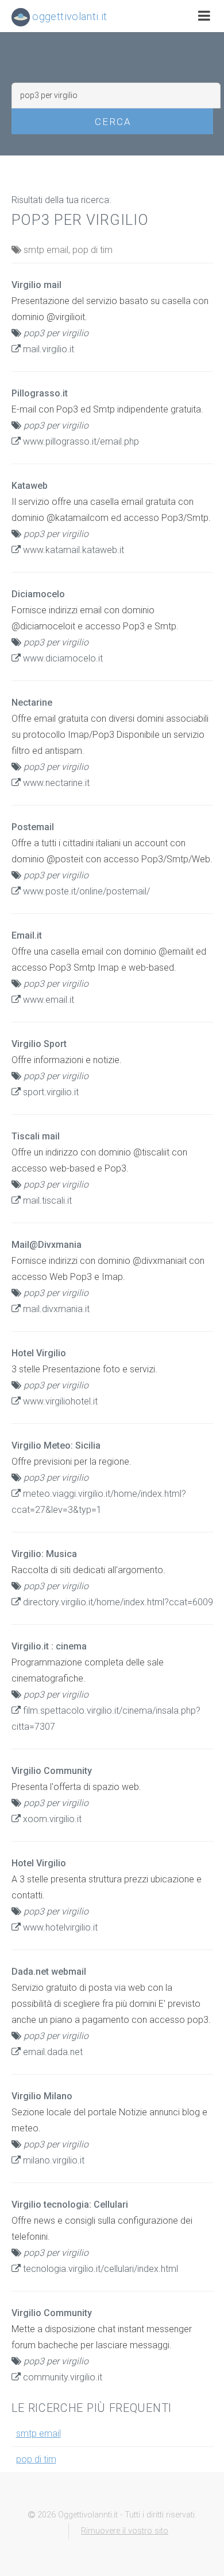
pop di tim (36, 2459)
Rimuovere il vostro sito (125, 2531)
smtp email (38, 2433)
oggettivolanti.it (69, 16)
